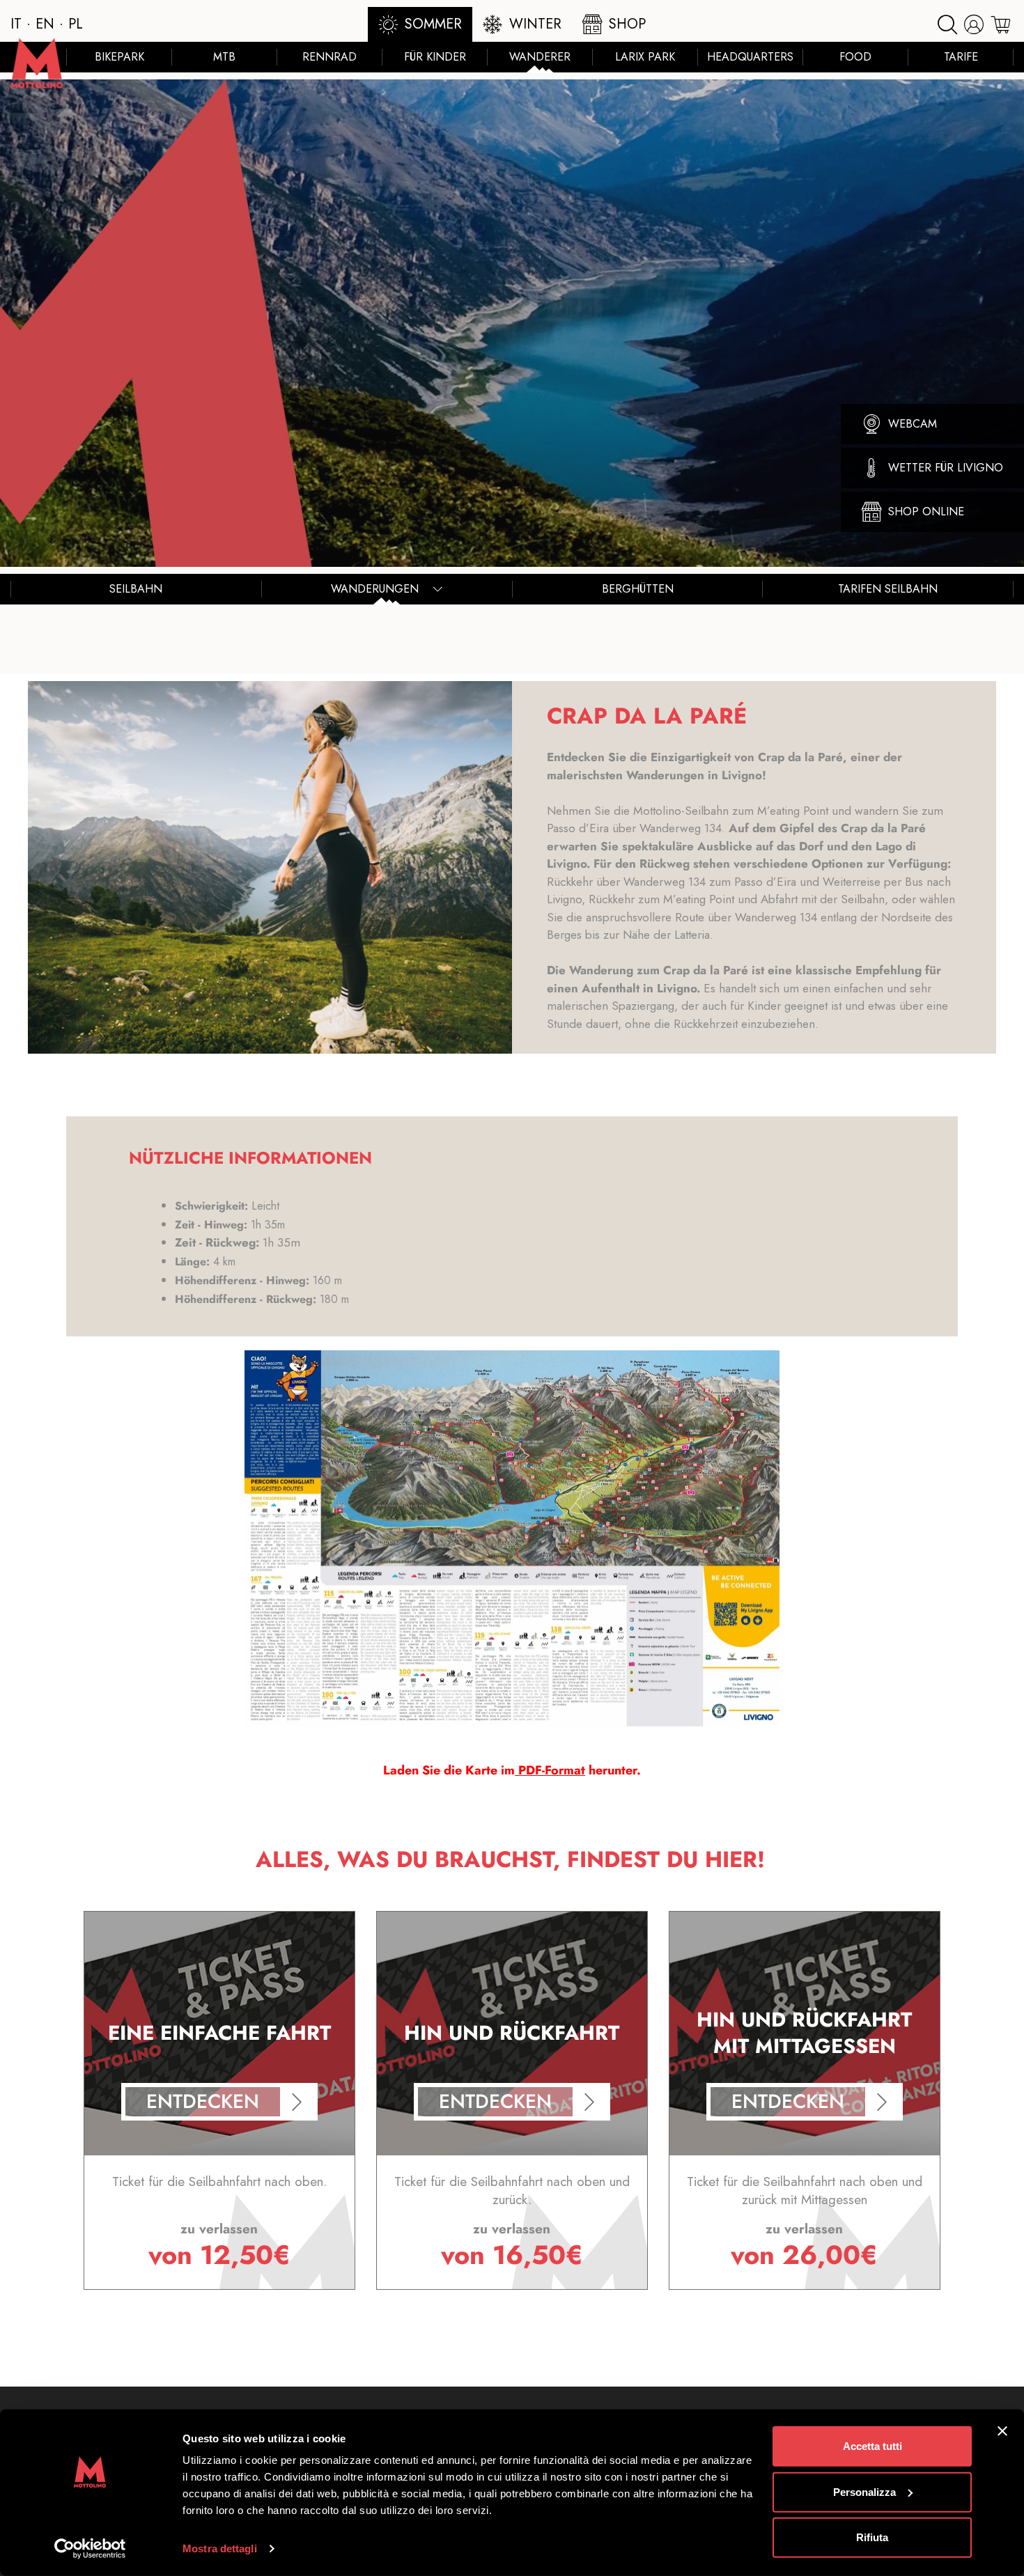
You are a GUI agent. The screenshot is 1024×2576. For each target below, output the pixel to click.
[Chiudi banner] (1002, 2431)
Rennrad (329, 57)
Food (855, 57)
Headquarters (750, 57)
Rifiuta (872, 2537)
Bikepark (119, 57)
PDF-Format (550, 1770)
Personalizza (864, 2491)
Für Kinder (435, 57)
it (16, 24)
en (45, 24)
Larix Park (645, 57)
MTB (224, 57)
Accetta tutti (872, 2446)
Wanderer (540, 57)
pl (76, 24)
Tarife (961, 57)
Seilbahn (136, 589)
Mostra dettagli (220, 2548)
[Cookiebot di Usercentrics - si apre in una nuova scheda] (90, 2549)
